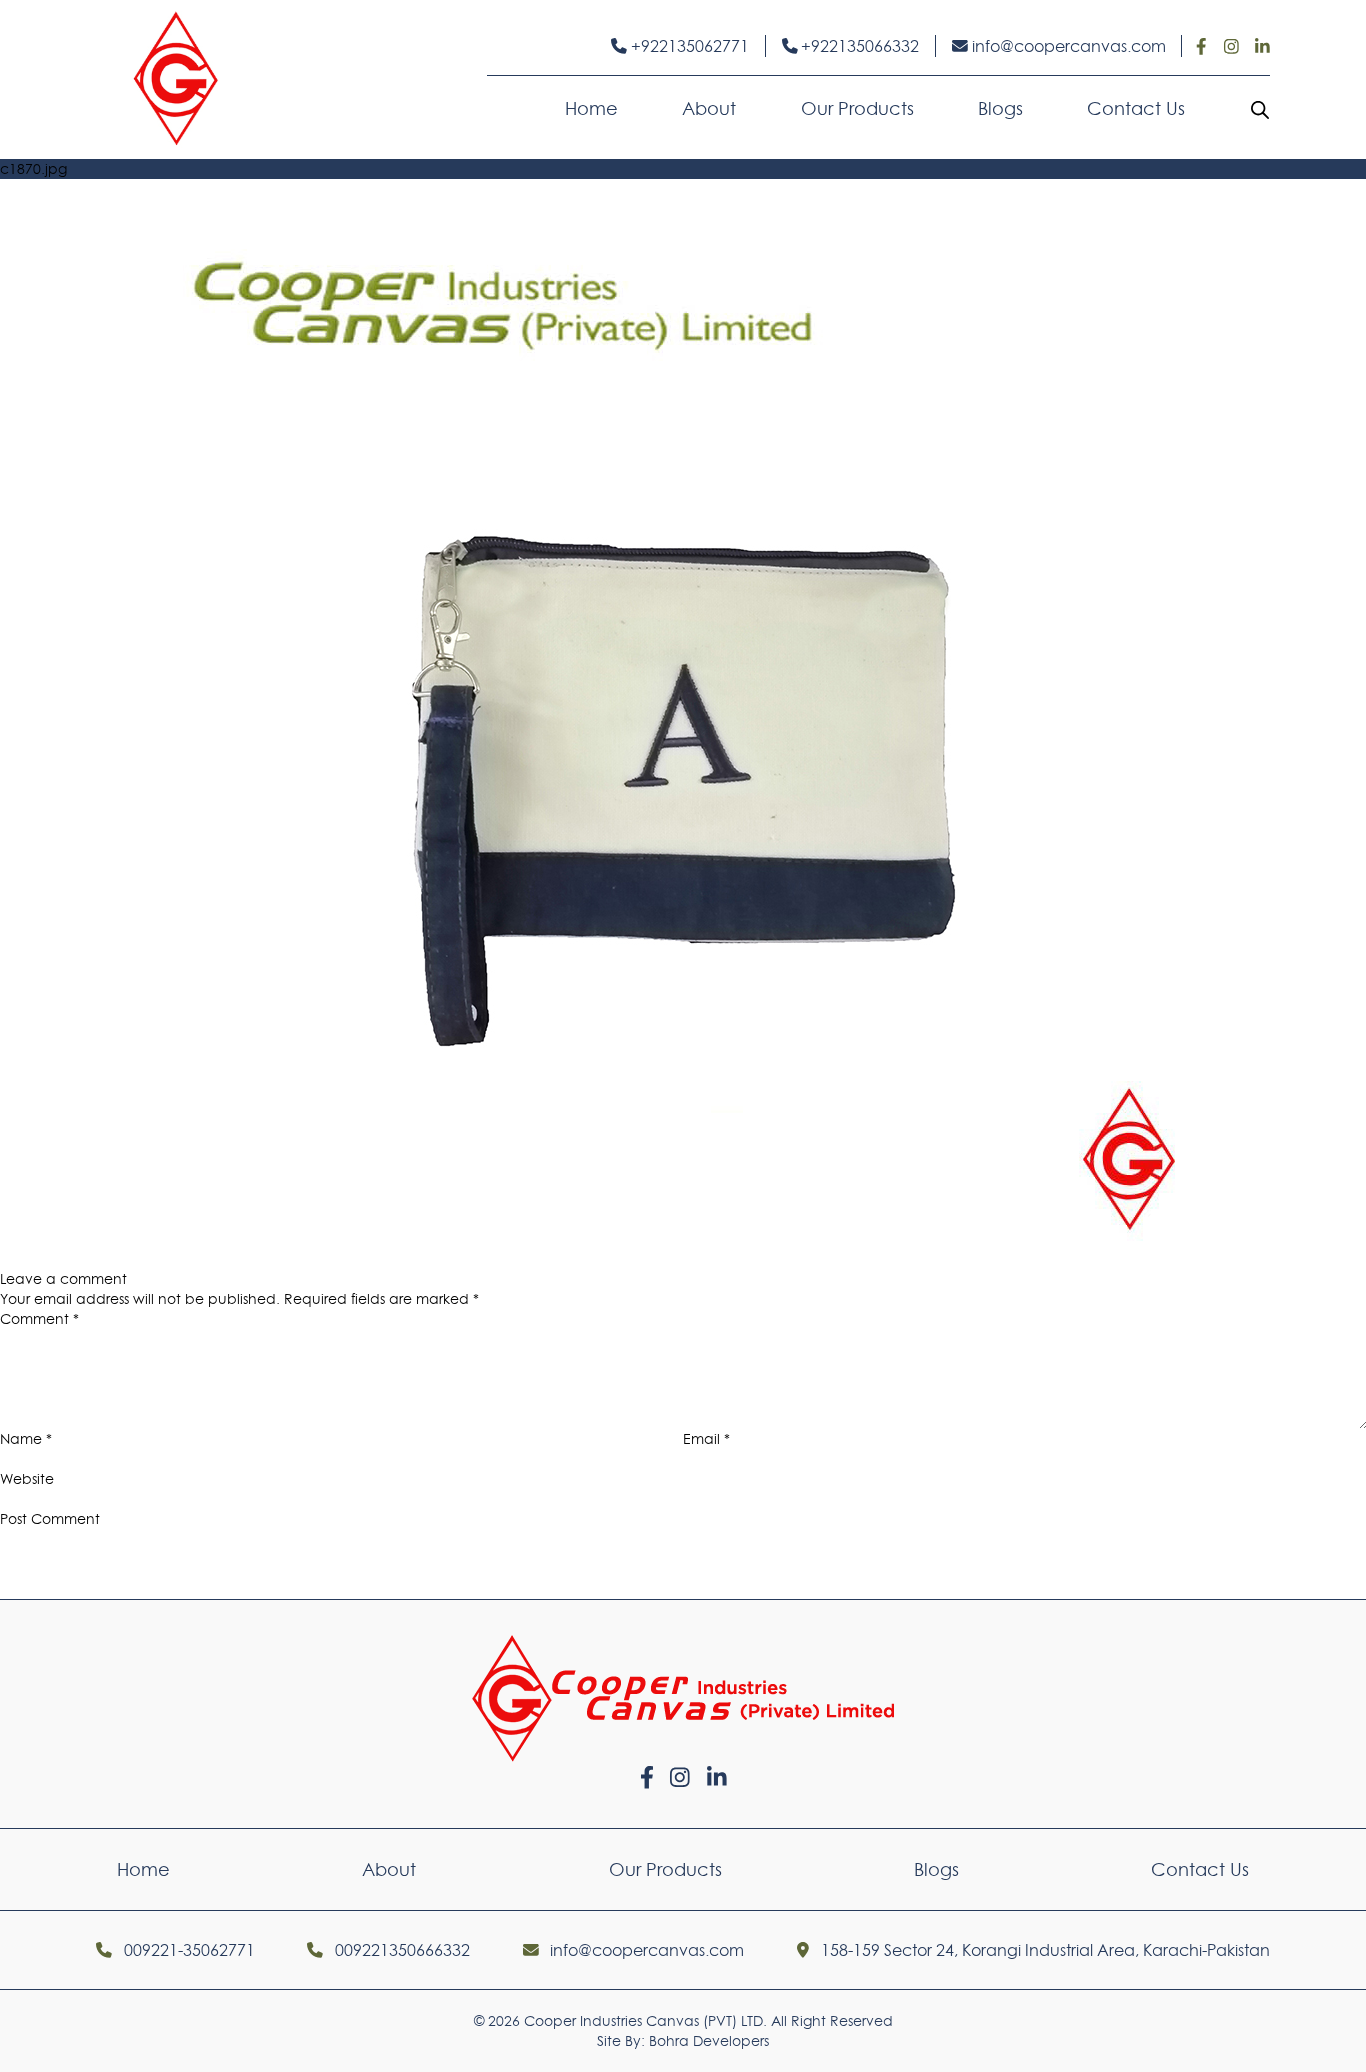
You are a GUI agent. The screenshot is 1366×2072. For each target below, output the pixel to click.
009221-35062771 (187, 1950)
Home (591, 108)
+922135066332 (858, 46)
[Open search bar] (1260, 109)
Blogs (1000, 108)
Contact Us (1136, 108)
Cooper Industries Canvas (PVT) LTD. (645, 2021)
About (709, 108)
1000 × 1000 (1326, 1259)
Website (27, 1479)
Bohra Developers (709, 2041)
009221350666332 (400, 1950)
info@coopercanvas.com (1067, 46)
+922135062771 (688, 46)
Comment (39, 1319)
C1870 (107, 1259)
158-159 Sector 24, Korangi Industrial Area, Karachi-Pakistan (1043, 1950)
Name (26, 1439)
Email (706, 1439)
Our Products (857, 108)
